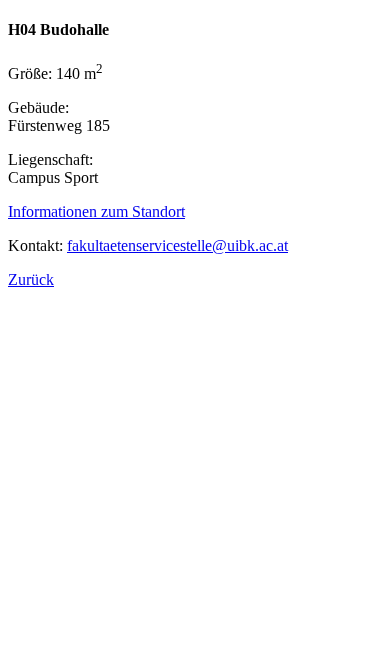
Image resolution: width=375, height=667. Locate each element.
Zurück (31, 279)
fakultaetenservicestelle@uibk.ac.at (177, 245)
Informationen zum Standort (96, 211)
